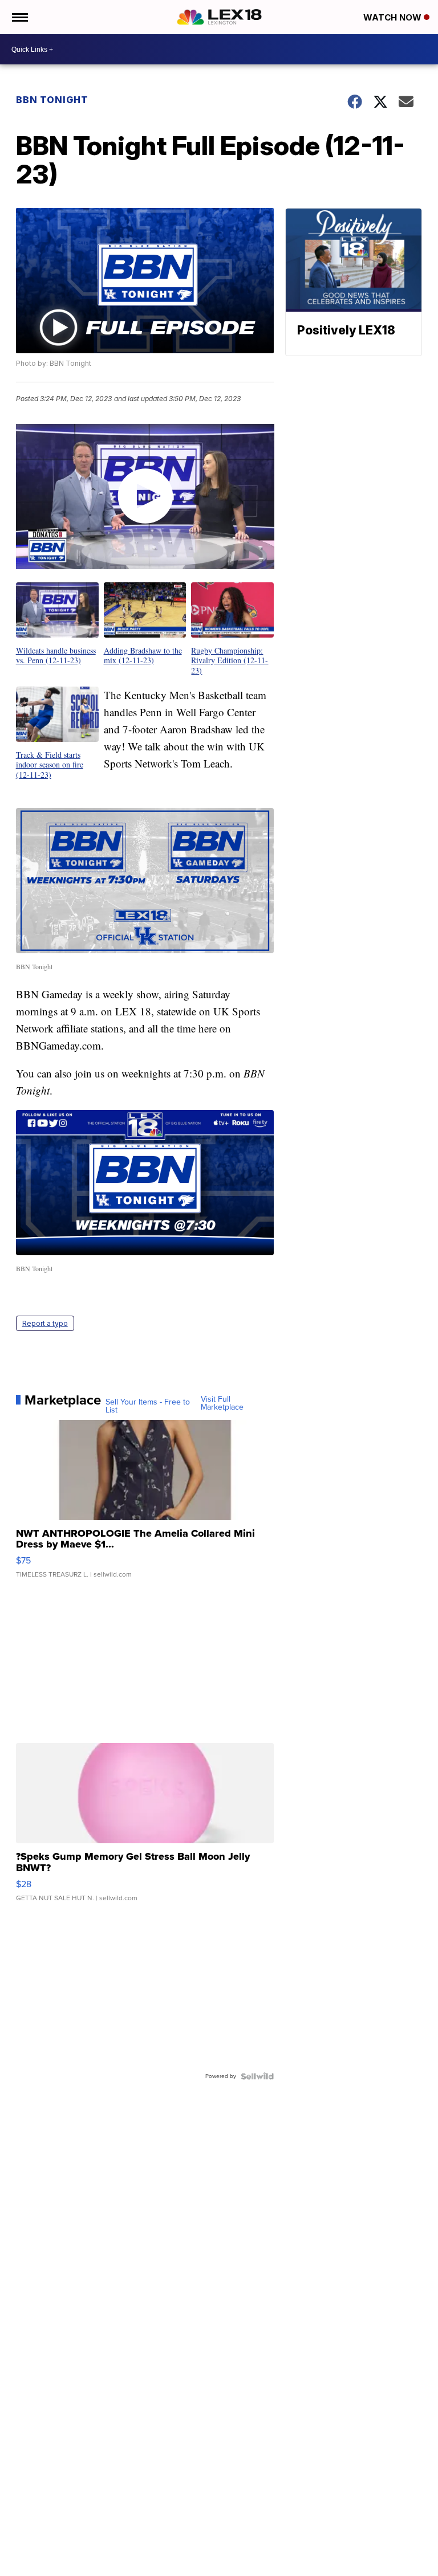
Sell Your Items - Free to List (148, 1406)
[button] (57, 624)
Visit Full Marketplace (222, 1403)
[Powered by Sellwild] (257, 2076)
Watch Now (394, 17)
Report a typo (45, 1323)
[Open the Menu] (19, 17)
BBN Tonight (52, 100)
